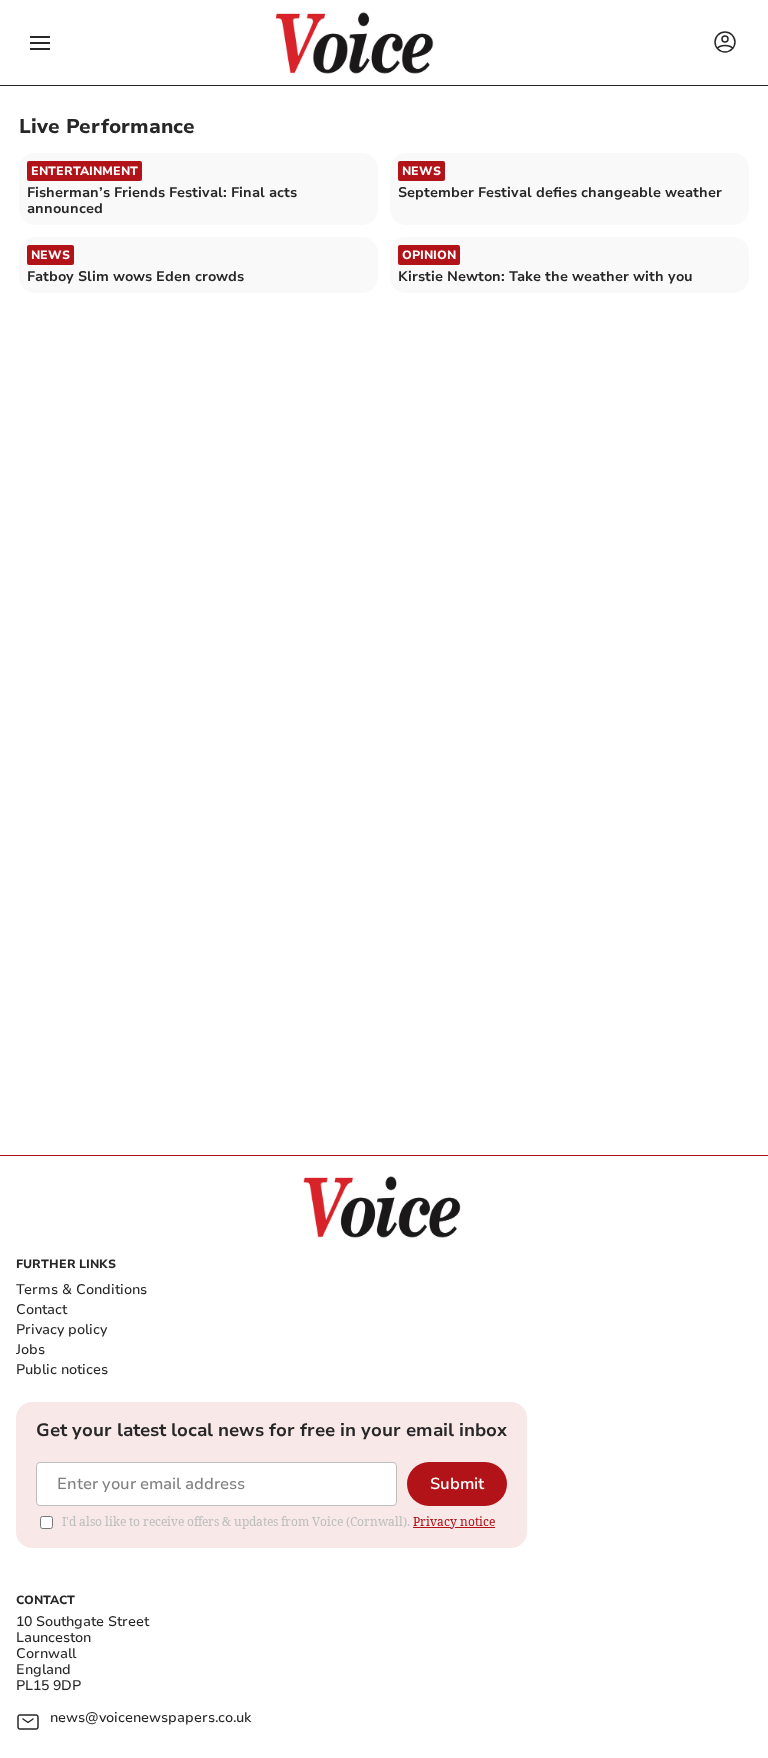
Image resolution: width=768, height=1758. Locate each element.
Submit (457, 1484)
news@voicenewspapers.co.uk (150, 1718)
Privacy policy (61, 1329)
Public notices (62, 1369)
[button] (40, 43)
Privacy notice (454, 1521)
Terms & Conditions (81, 1289)
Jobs (30, 1349)
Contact (41, 1309)
